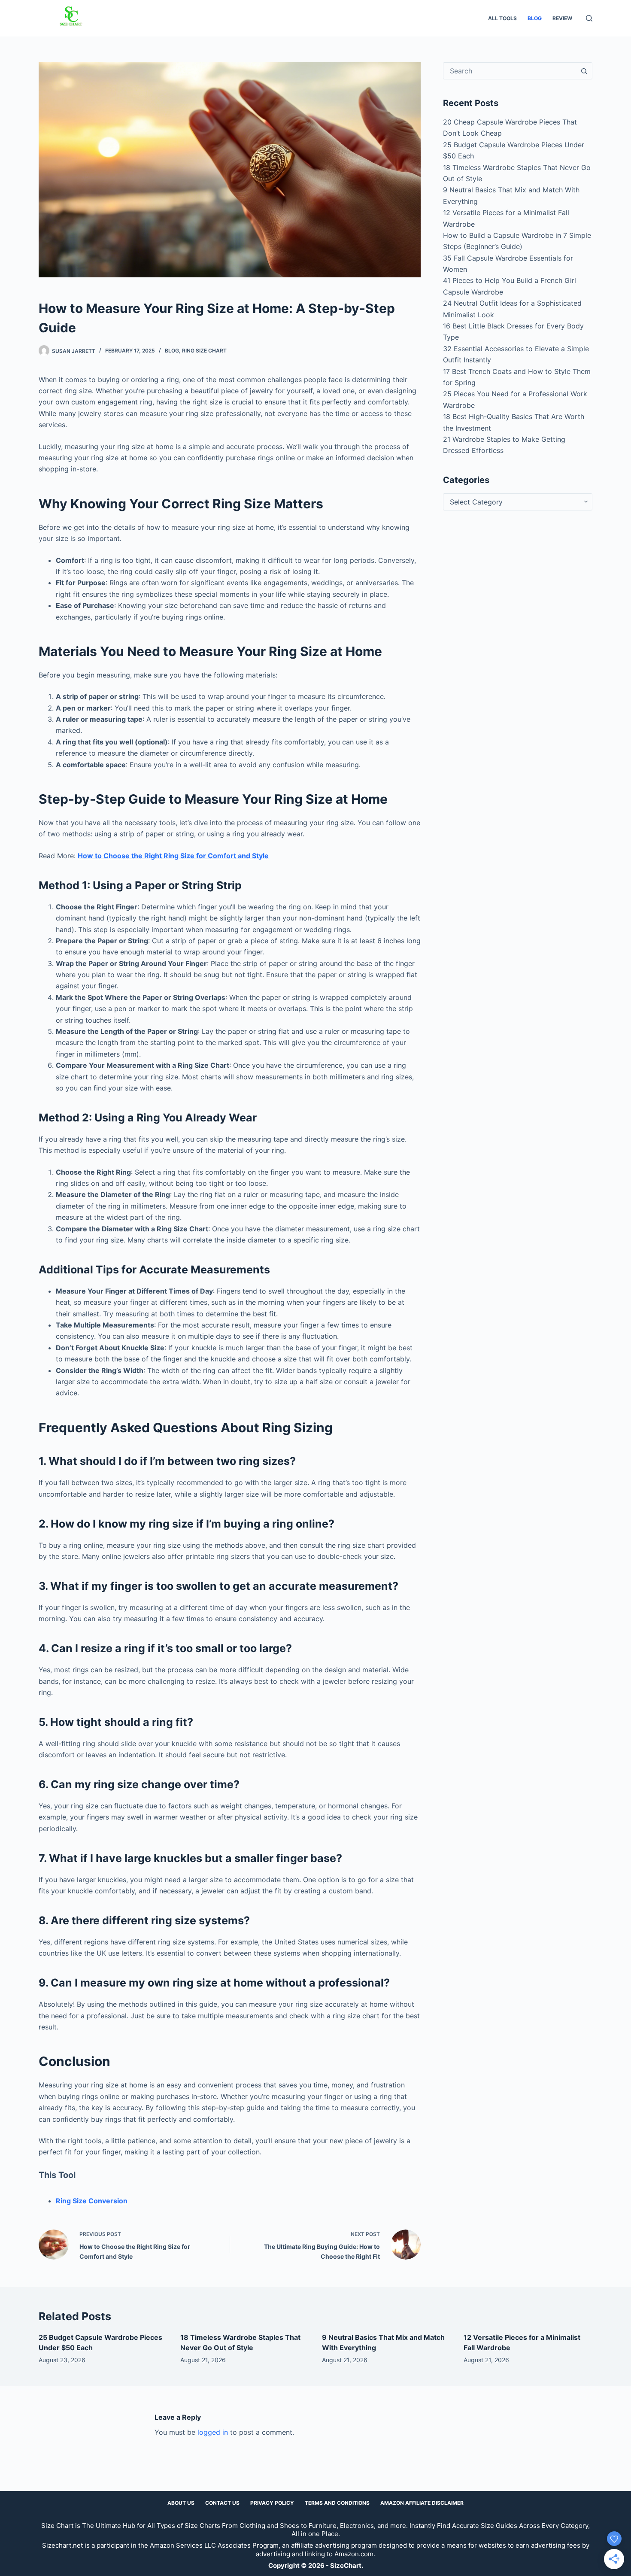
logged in (213, 2432)
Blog (535, 18)
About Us (181, 2503)
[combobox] (510, 71)
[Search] (589, 18)
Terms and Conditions (337, 2503)
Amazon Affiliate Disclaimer (422, 2503)
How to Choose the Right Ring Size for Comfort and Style (173, 856)
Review (562, 18)
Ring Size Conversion (92, 2201)
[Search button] (584, 71)
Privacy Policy (272, 2503)
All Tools (502, 18)
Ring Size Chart (204, 351)
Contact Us (222, 2503)
